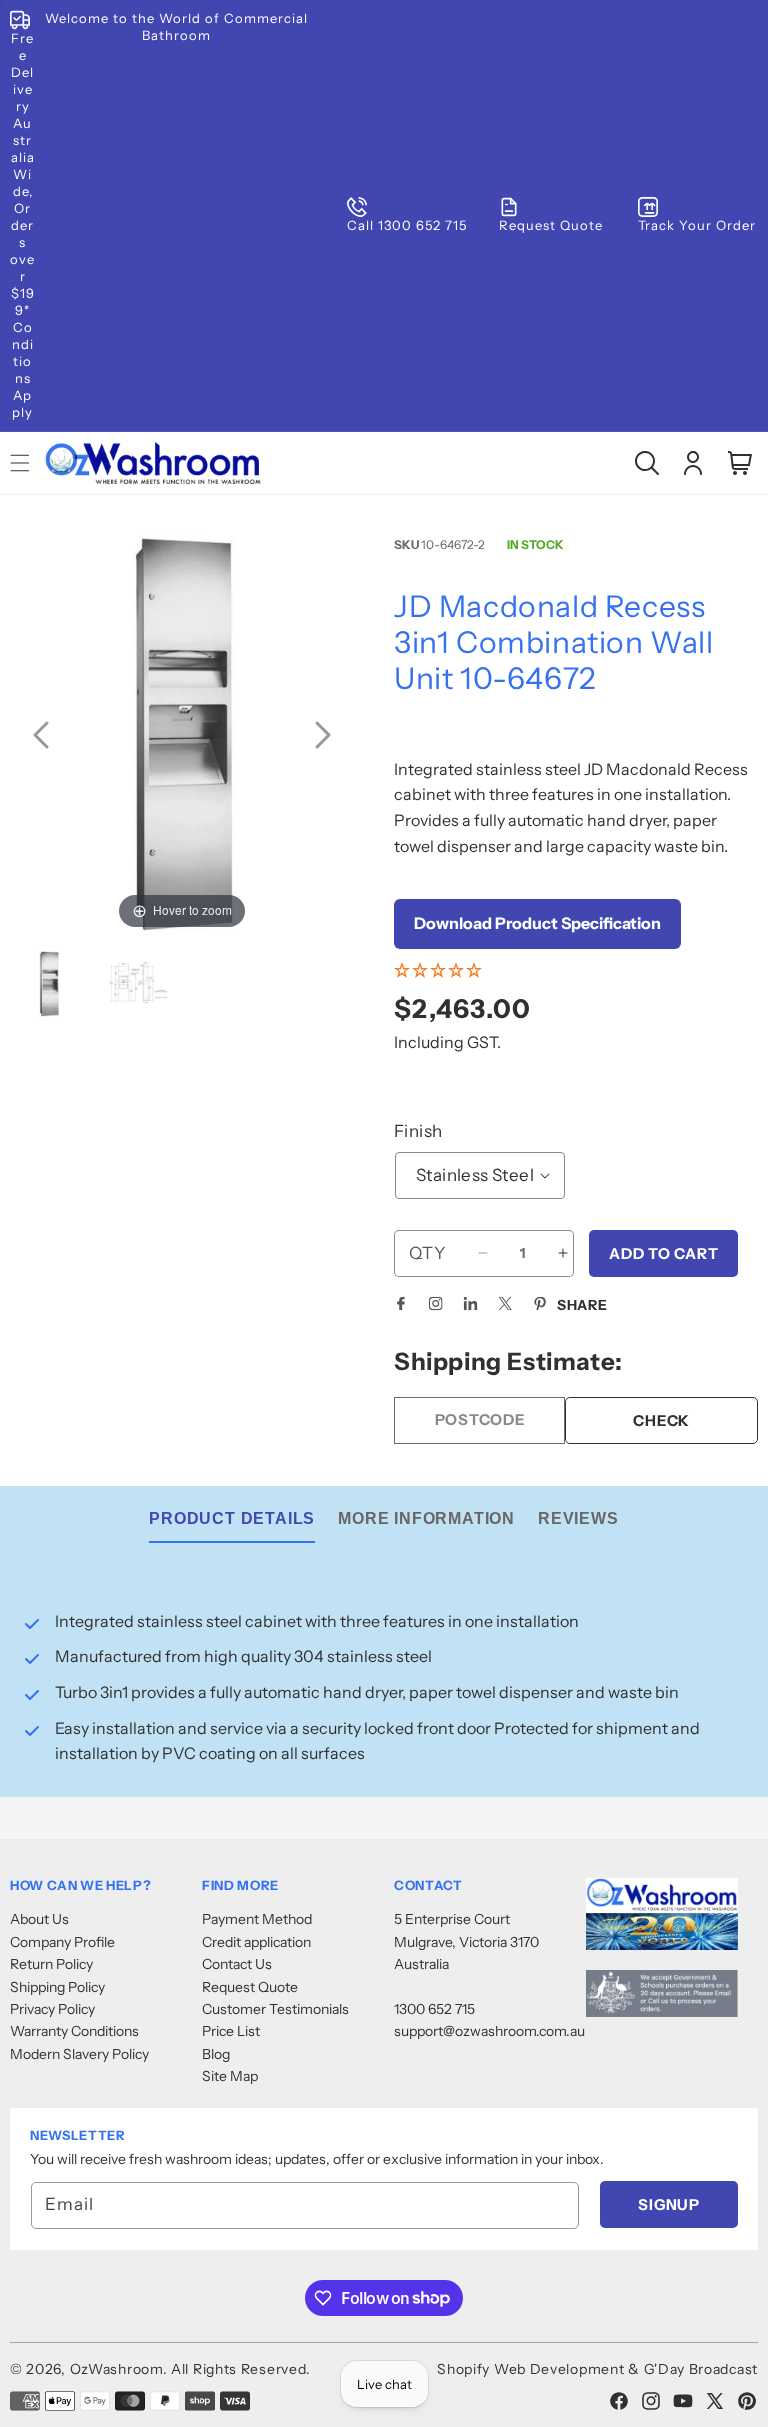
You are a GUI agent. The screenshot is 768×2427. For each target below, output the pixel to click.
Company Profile (62, 1942)
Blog (216, 2054)
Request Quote (250, 1987)
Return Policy (51, 1964)
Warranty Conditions (74, 2031)
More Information (426, 1518)
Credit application (256, 1942)
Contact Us (237, 1964)
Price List (231, 2031)
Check (661, 1420)
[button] (647, 463)
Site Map (230, 2076)
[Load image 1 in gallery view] (49, 986)
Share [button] (582, 1305)
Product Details (232, 1518)
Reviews (578, 1518)
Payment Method (257, 1919)
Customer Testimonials (275, 2009)
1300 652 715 (434, 2009)
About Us (39, 1919)
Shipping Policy (57, 1987)
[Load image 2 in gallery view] (139, 986)
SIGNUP (669, 2204)
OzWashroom (116, 2369)
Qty (427, 1253)
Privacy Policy (52, 2009)
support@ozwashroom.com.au (489, 2031)
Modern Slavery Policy (79, 2054)
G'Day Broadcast (701, 2369)
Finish (418, 1131)
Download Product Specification (537, 923)
